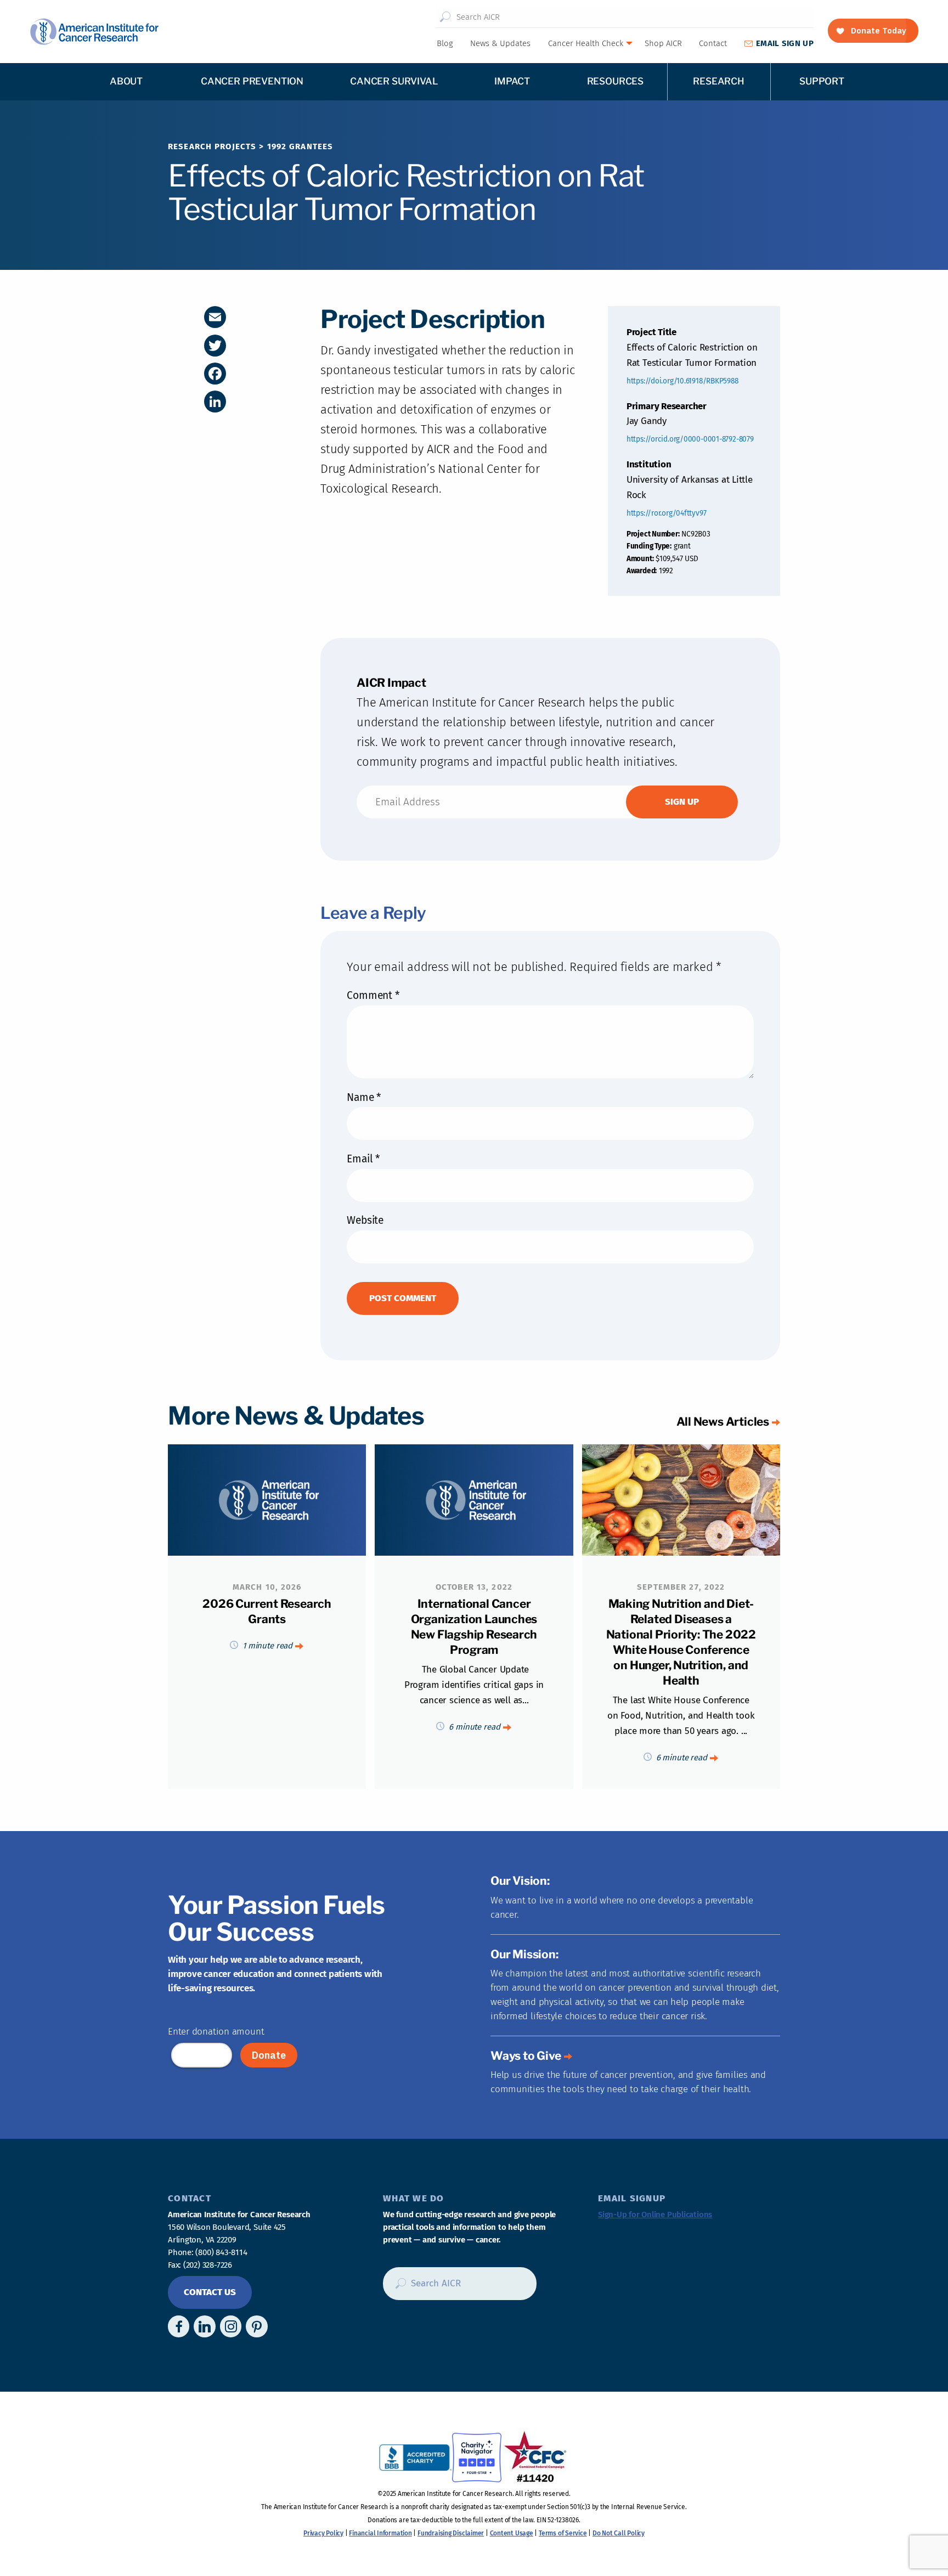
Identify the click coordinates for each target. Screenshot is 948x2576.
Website (365, 1220)
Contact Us (210, 2292)
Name (364, 1097)
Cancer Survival (394, 81)
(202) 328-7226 (208, 2265)
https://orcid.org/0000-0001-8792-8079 (690, 439)
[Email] (215, 317)
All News (723, 1422)
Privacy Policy (323, 2533)
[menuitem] (444, 43)
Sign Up (785, 43)
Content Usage (512, 2533)
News (500, 43)
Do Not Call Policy (619, 2533)
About (126, 81)
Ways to (526, 2056)
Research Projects (212, 146)
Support (822, 81)
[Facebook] (215, 374)
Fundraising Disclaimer (451, 2533)
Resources (615, 81)
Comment (373, 995)
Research (719, 81)
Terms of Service (563, 2533)
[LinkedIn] (215, 402)
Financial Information (380, 2533)
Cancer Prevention (252, 81)
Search (445, 17)
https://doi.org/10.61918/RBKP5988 (682, 381)
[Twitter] (215, 346)
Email (363, 1159)
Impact (512, 81)
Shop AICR (663, 43)
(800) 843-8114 (221, 2252)
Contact (713, 43)
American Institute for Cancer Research (94, 32)
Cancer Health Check (586, 43)
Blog (445, 43)
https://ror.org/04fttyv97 (667, 513)
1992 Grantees (300, 146)
